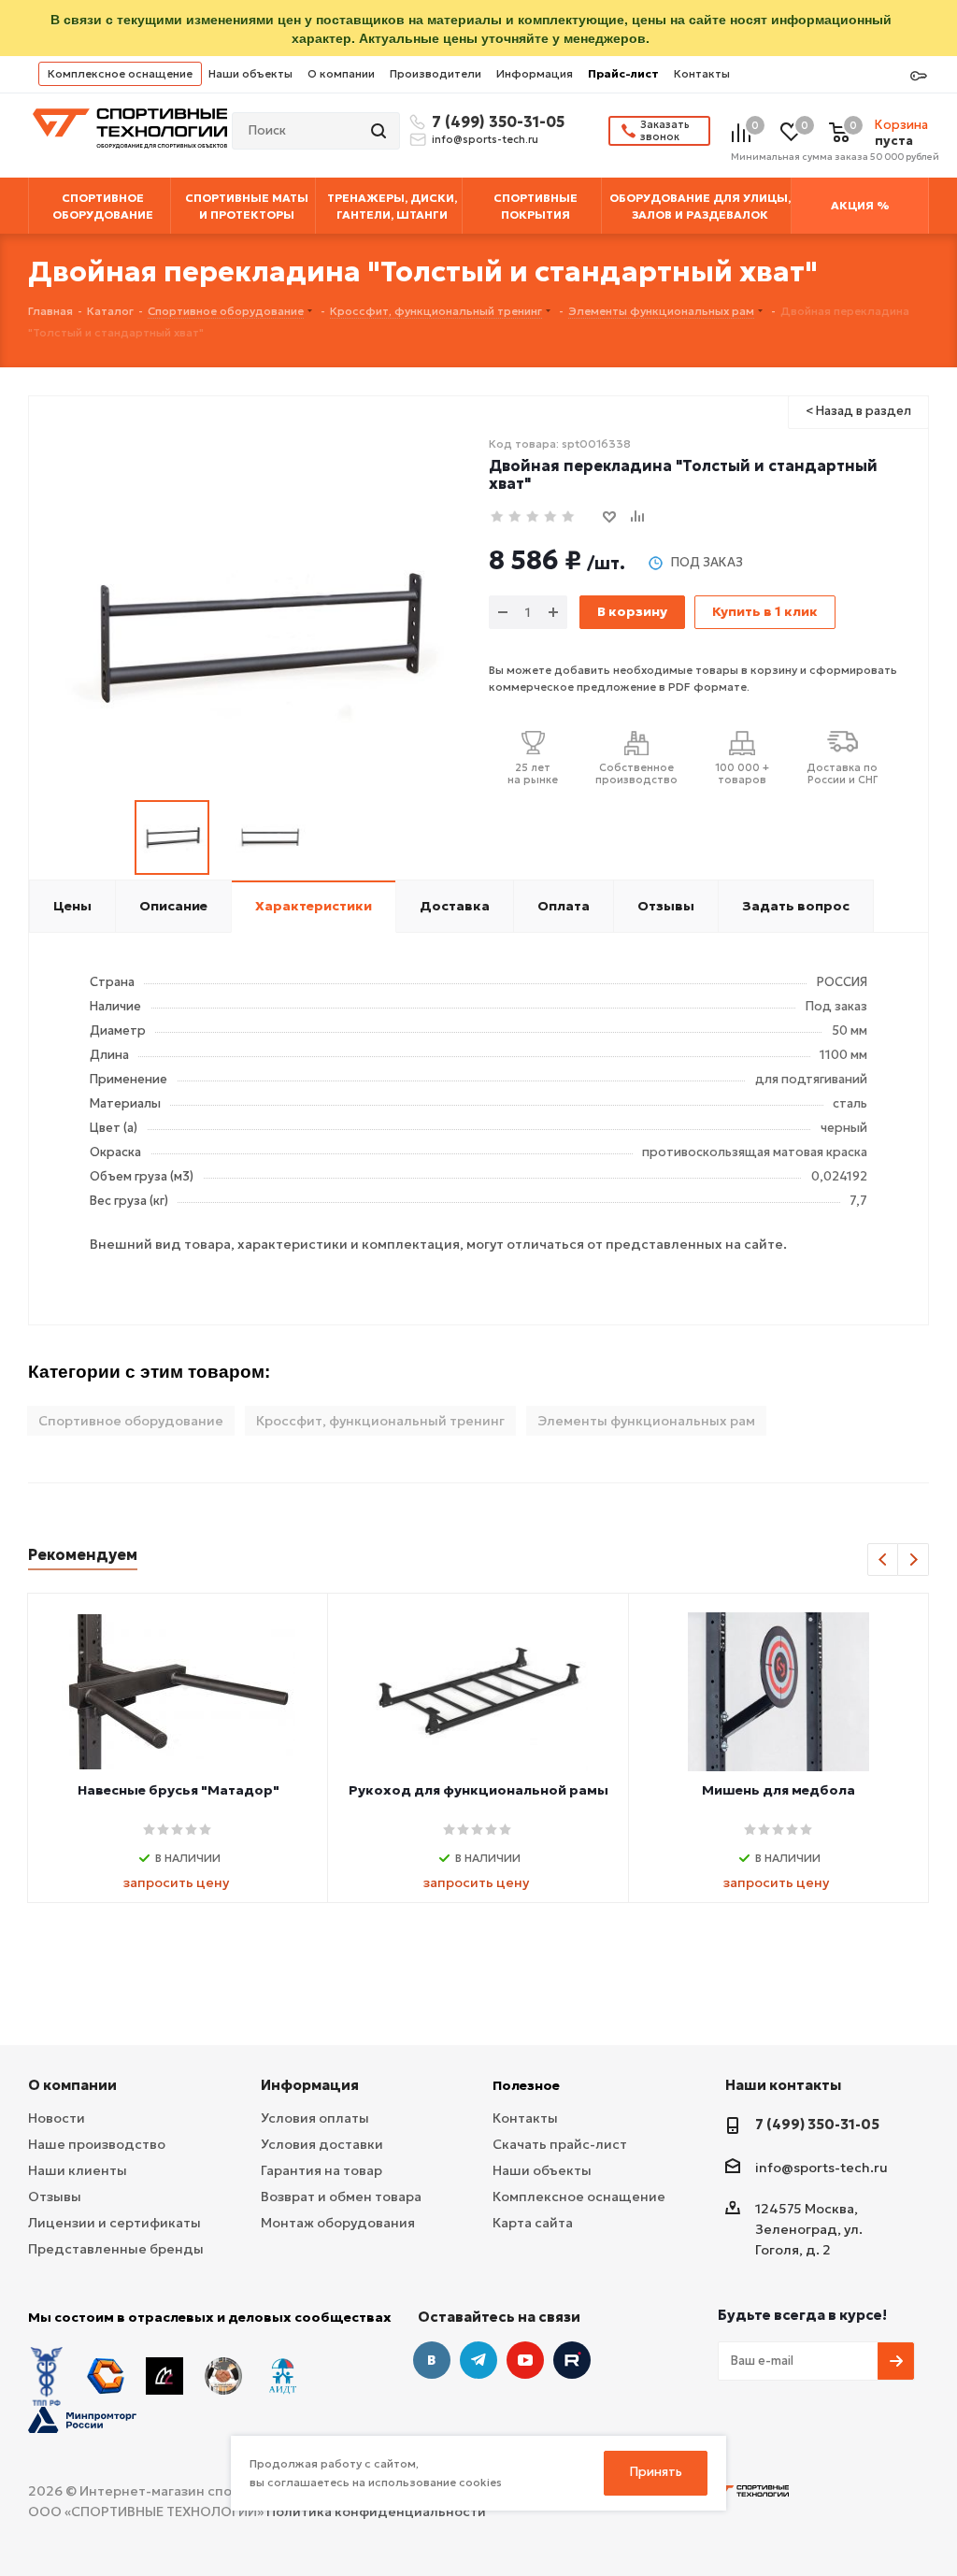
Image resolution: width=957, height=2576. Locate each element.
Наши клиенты (78, 2170)
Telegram (478, 2360)
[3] (533, 517)
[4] (551, 517)
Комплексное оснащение (120, 73)
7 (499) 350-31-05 (495, 122)
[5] (569, 517)
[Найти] (380, 131)
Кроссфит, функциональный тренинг (380, 1421)
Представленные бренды (116, 2249)
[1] (498, 517)
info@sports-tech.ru (485, 139)
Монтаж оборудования (338, 2223)
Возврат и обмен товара (341, 2197)
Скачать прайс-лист (560, 2144)
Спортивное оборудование (131, 1421)
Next (914, 1560)
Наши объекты (250, 73)
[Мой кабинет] (919, 77)
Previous (884, 1560)
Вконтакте (432, 2360)
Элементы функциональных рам (646, 1421)
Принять (656, 2472)
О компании (341, 73)
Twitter (572, 2360)
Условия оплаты (315, 2118)
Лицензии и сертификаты (114, 2223)
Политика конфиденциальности (376, 2512)
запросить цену (176, 1882)
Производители (436, 73)
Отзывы (55, 2197)
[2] (515, 517)
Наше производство (97, 2144)
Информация (535, 73)
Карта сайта (533, 2223)
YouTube (525, 2360)
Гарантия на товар (321, 2170)
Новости (57, 2118)
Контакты (702, 73)
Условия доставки (322, 2144)
